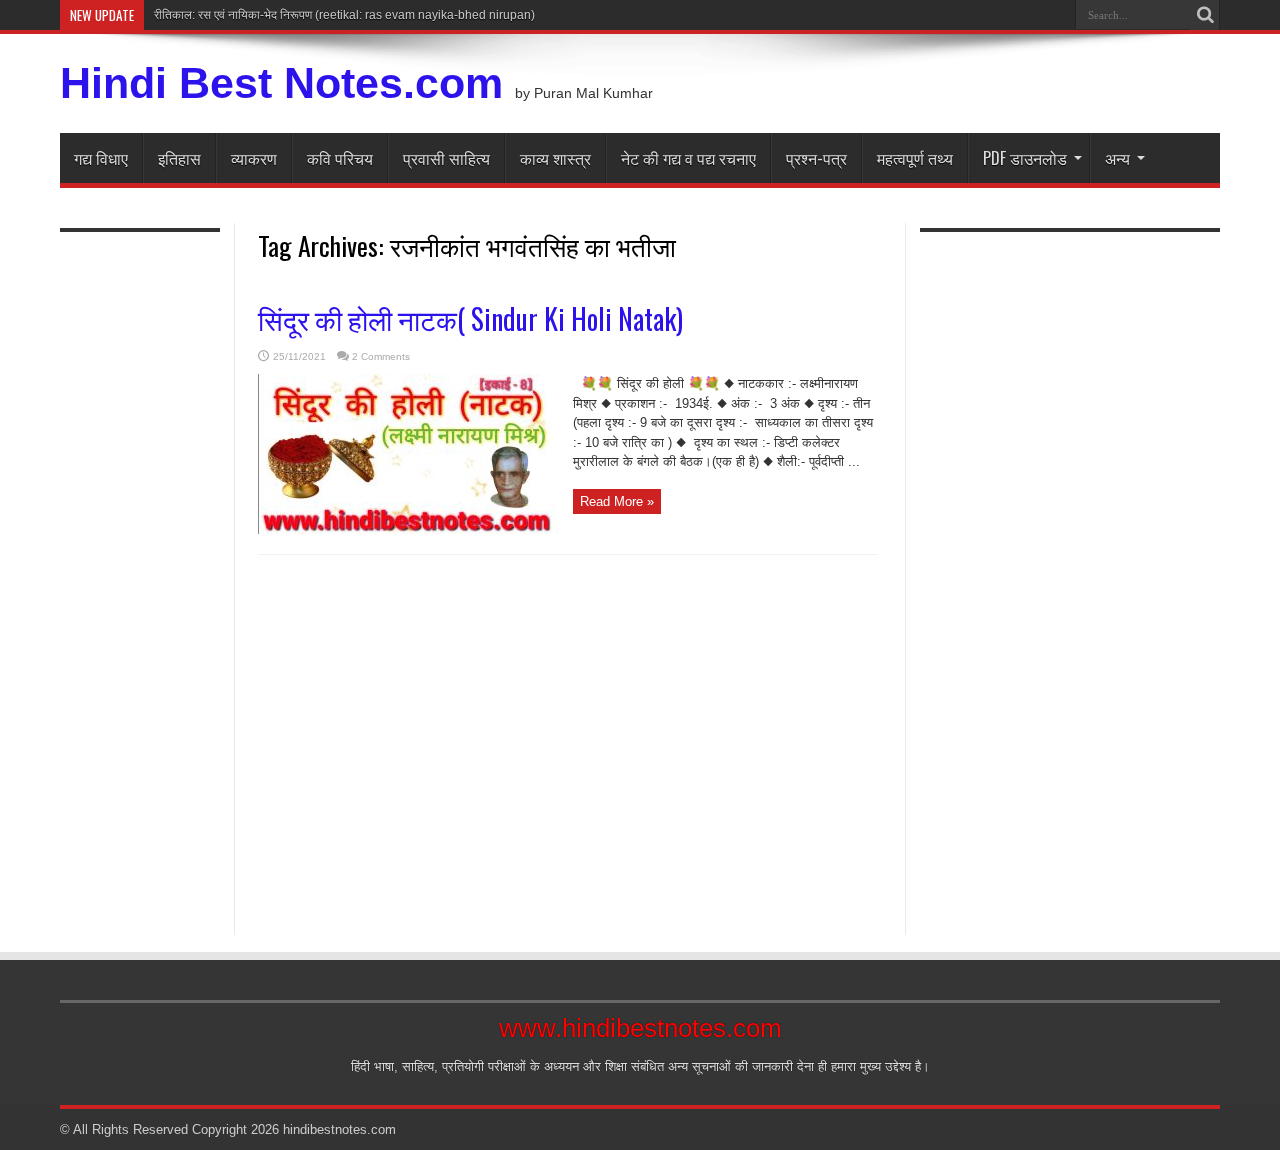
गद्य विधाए (101, 158)
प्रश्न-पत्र (816, 158)
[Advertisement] (140, 572)
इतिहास (179, 158)
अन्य (1117, 158)
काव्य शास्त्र (555, 158)
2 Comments (381, 356)
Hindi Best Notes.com (281, 83)
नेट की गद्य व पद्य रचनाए (688, 158)
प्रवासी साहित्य (446, 158)
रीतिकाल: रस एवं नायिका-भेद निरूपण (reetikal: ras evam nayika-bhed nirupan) (344, 15)
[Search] (1205, 15)
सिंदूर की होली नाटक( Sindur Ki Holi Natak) (470, 318)
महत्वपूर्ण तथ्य (915, 158)
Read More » (617, 501)
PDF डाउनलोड (1025, 158)
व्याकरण (254, 158)
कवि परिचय (340, 158)
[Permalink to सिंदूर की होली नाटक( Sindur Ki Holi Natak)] (408, 529)
